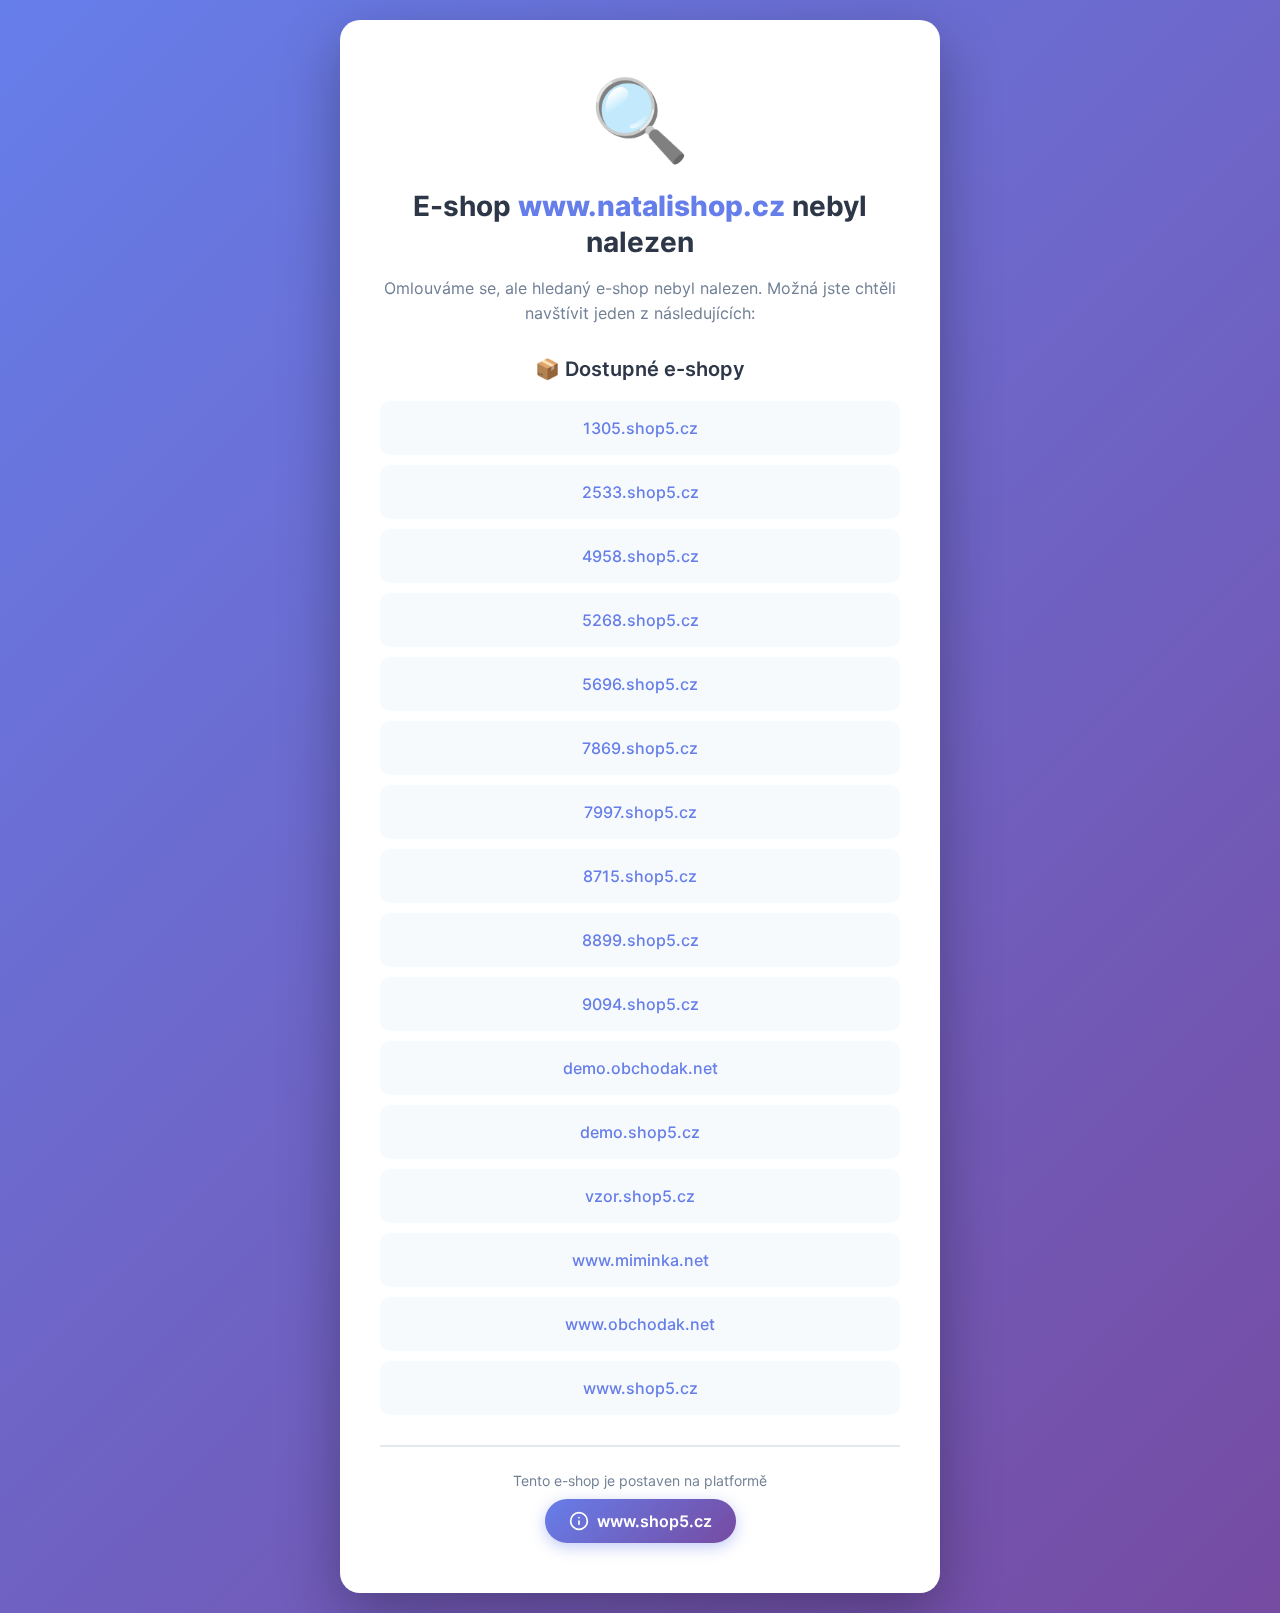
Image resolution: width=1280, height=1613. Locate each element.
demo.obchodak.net (640, 1068)
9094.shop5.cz (640, 1004)
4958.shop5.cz (640, 556)
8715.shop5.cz (640, 876)
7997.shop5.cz (640, 812)
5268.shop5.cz (640, 620)
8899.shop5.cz (640, 940)
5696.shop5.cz (640, 684)
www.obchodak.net (640, 1324)
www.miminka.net (640, 1260)
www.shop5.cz (640, 1388)
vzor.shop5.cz (640, 1196)
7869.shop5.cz (640, 748)
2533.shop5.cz (640, 492)
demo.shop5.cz (640, 1132)
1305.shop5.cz (640, 428)
